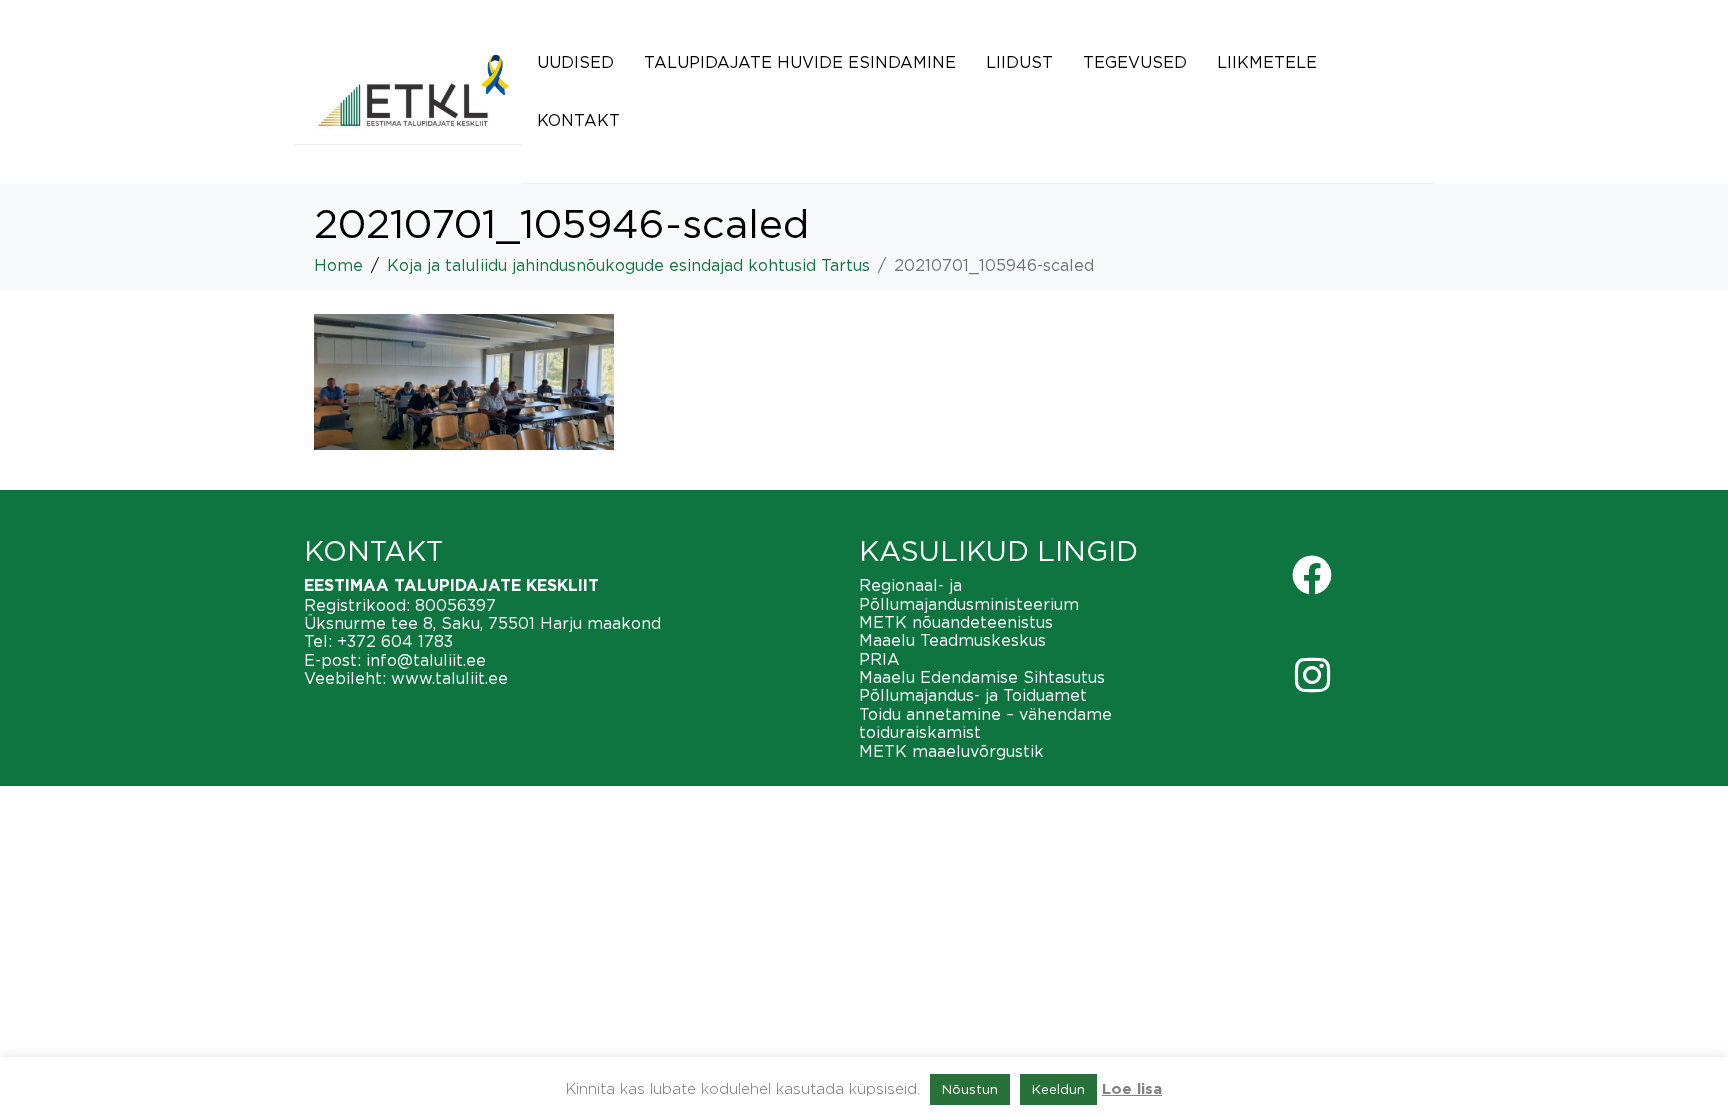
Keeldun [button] (1058, 1089)
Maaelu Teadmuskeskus (952, 640)
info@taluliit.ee (426, 660)
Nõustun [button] (970, 1089)
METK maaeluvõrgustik (951, 751)
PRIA (879, 659)
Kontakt (578, 120)
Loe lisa (1132, 1089)
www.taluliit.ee (449, 678)
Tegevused (1135, 62)
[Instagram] (1312, 675)
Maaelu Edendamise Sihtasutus (982, 677)
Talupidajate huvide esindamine (800, 62)
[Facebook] (1312, 575)
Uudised (575, 62)
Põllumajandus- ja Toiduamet (973, 695)
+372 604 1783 (395, 641)
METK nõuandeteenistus (956, 622)
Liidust (1019, 62)
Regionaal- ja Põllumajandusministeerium (969, 594)
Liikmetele (1267, 62)
